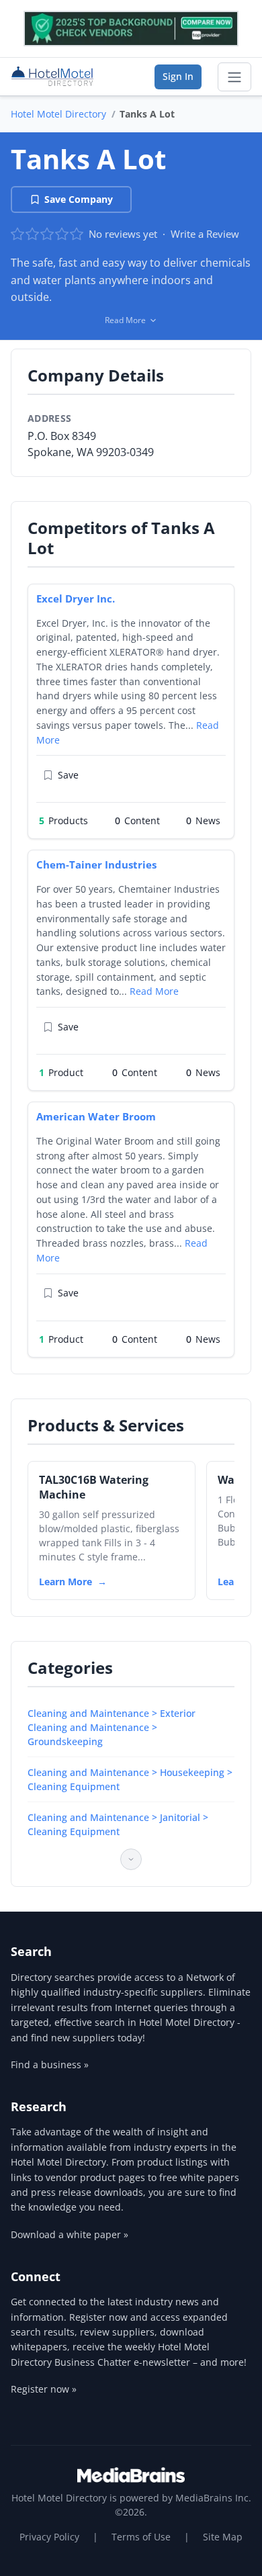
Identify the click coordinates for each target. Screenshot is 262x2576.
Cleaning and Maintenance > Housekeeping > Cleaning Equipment (130, 1779)
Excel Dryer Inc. (76, 598)
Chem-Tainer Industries (96, 864)
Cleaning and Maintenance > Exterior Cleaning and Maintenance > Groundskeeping (112, 1727)
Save (68, 775)
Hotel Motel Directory (58, 114)
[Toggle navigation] (234, 77)
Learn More (65, 1582)
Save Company (79, 199)
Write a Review (205, 234)
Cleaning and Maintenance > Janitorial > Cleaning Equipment (118, 1824)
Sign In (178, 76)
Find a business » (50, 2064)
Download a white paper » (70, 2234)
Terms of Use (141, 2537)
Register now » (44, 2389)
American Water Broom (96, 1116)
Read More (154, 991)
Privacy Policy (49, 2537)
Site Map (223, 2537)
